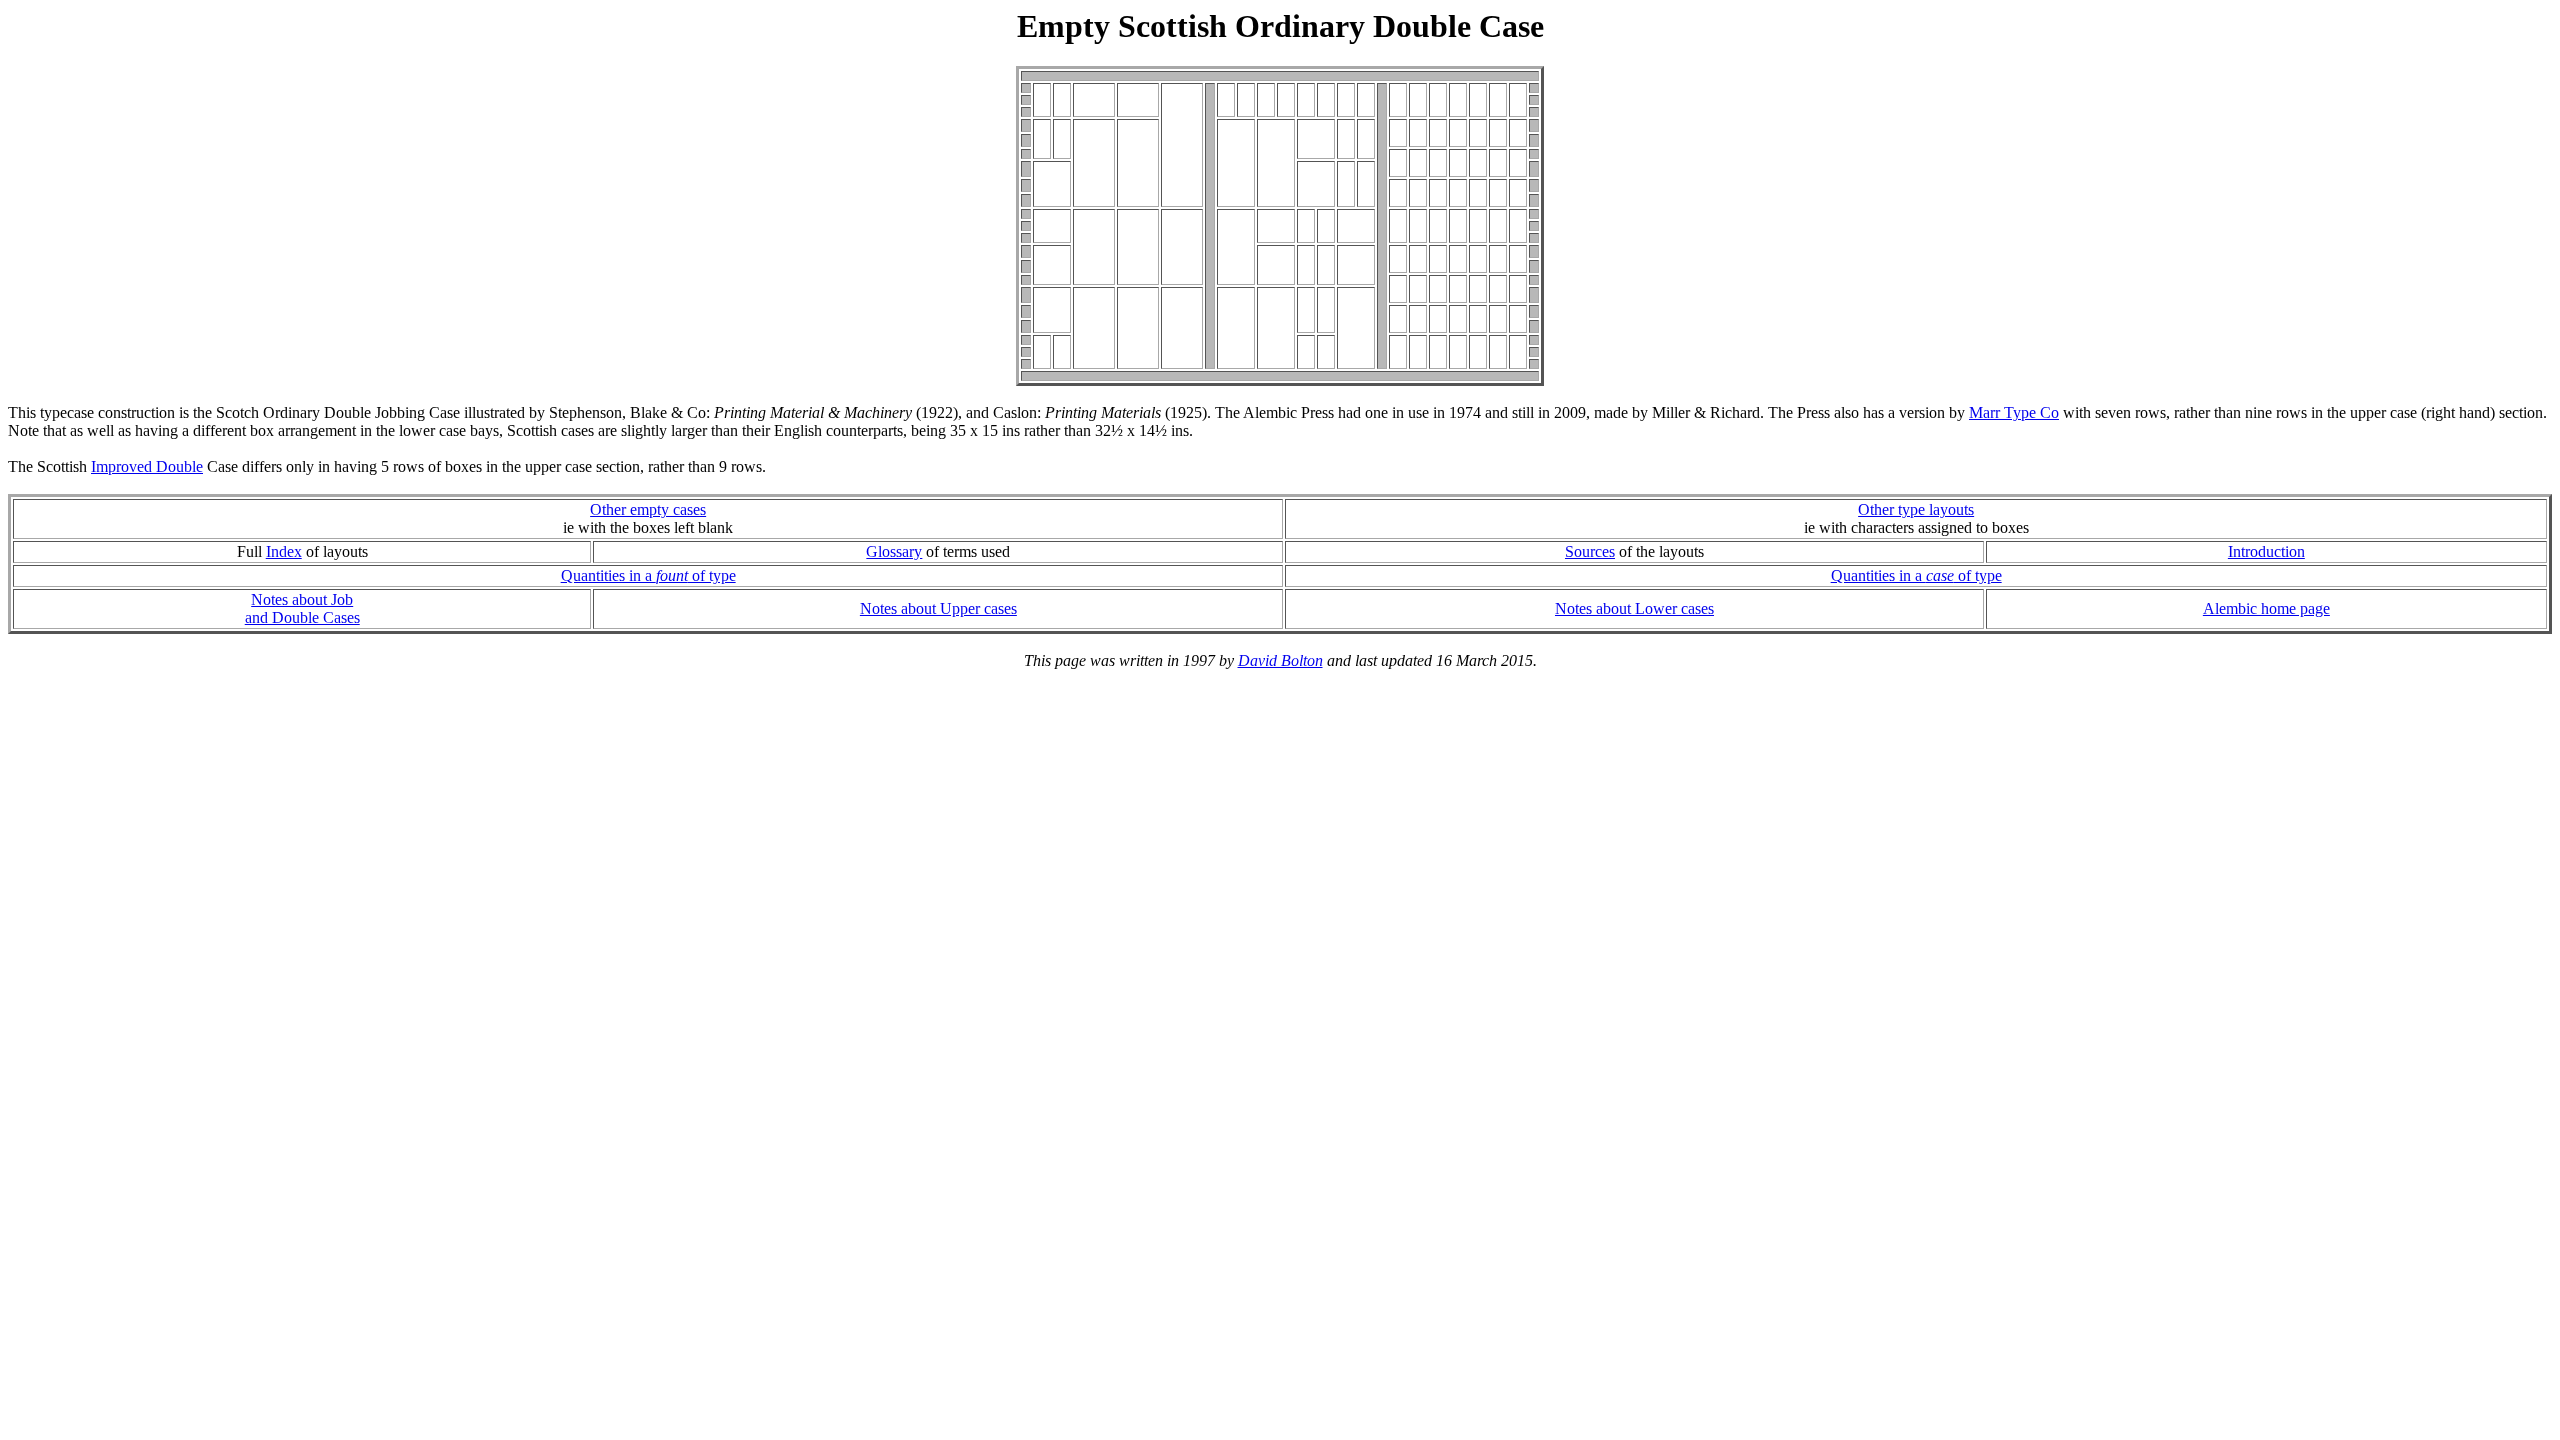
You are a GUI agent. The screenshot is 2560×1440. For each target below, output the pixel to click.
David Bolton (1280, 660)
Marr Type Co (2014, 412)
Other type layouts (1916, 509)
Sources (1590, 551)
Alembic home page (2266, 608)
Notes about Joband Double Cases (302, 608)
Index (284, 551)
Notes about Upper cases (938, 608)
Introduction (2266, 551)
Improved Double (147, 466)
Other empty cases (648, 509)
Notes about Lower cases (1634, 608)
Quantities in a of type (648, 575)
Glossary (894, 551)
